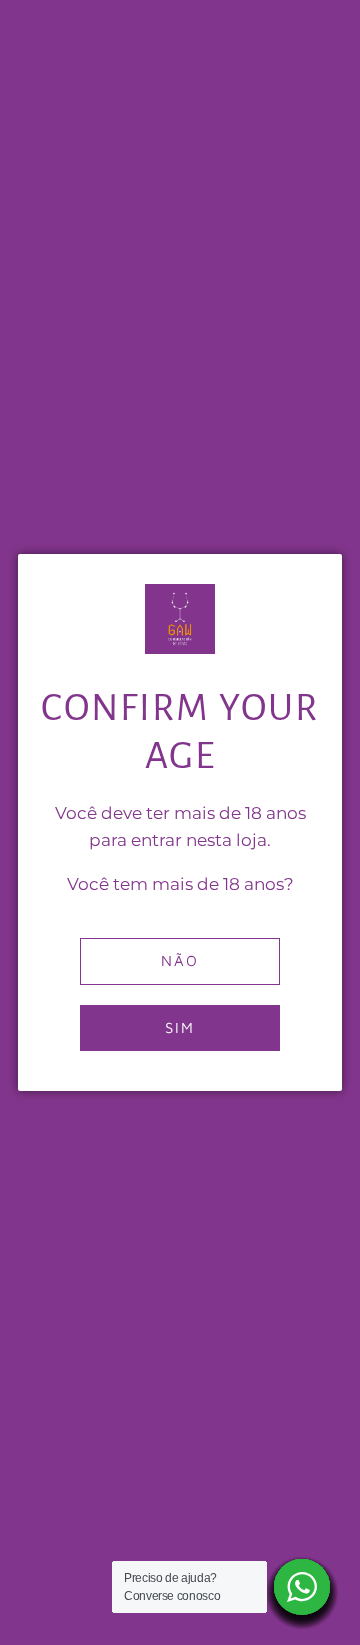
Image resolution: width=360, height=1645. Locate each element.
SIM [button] (180, 1027)
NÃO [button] (180, 960)
